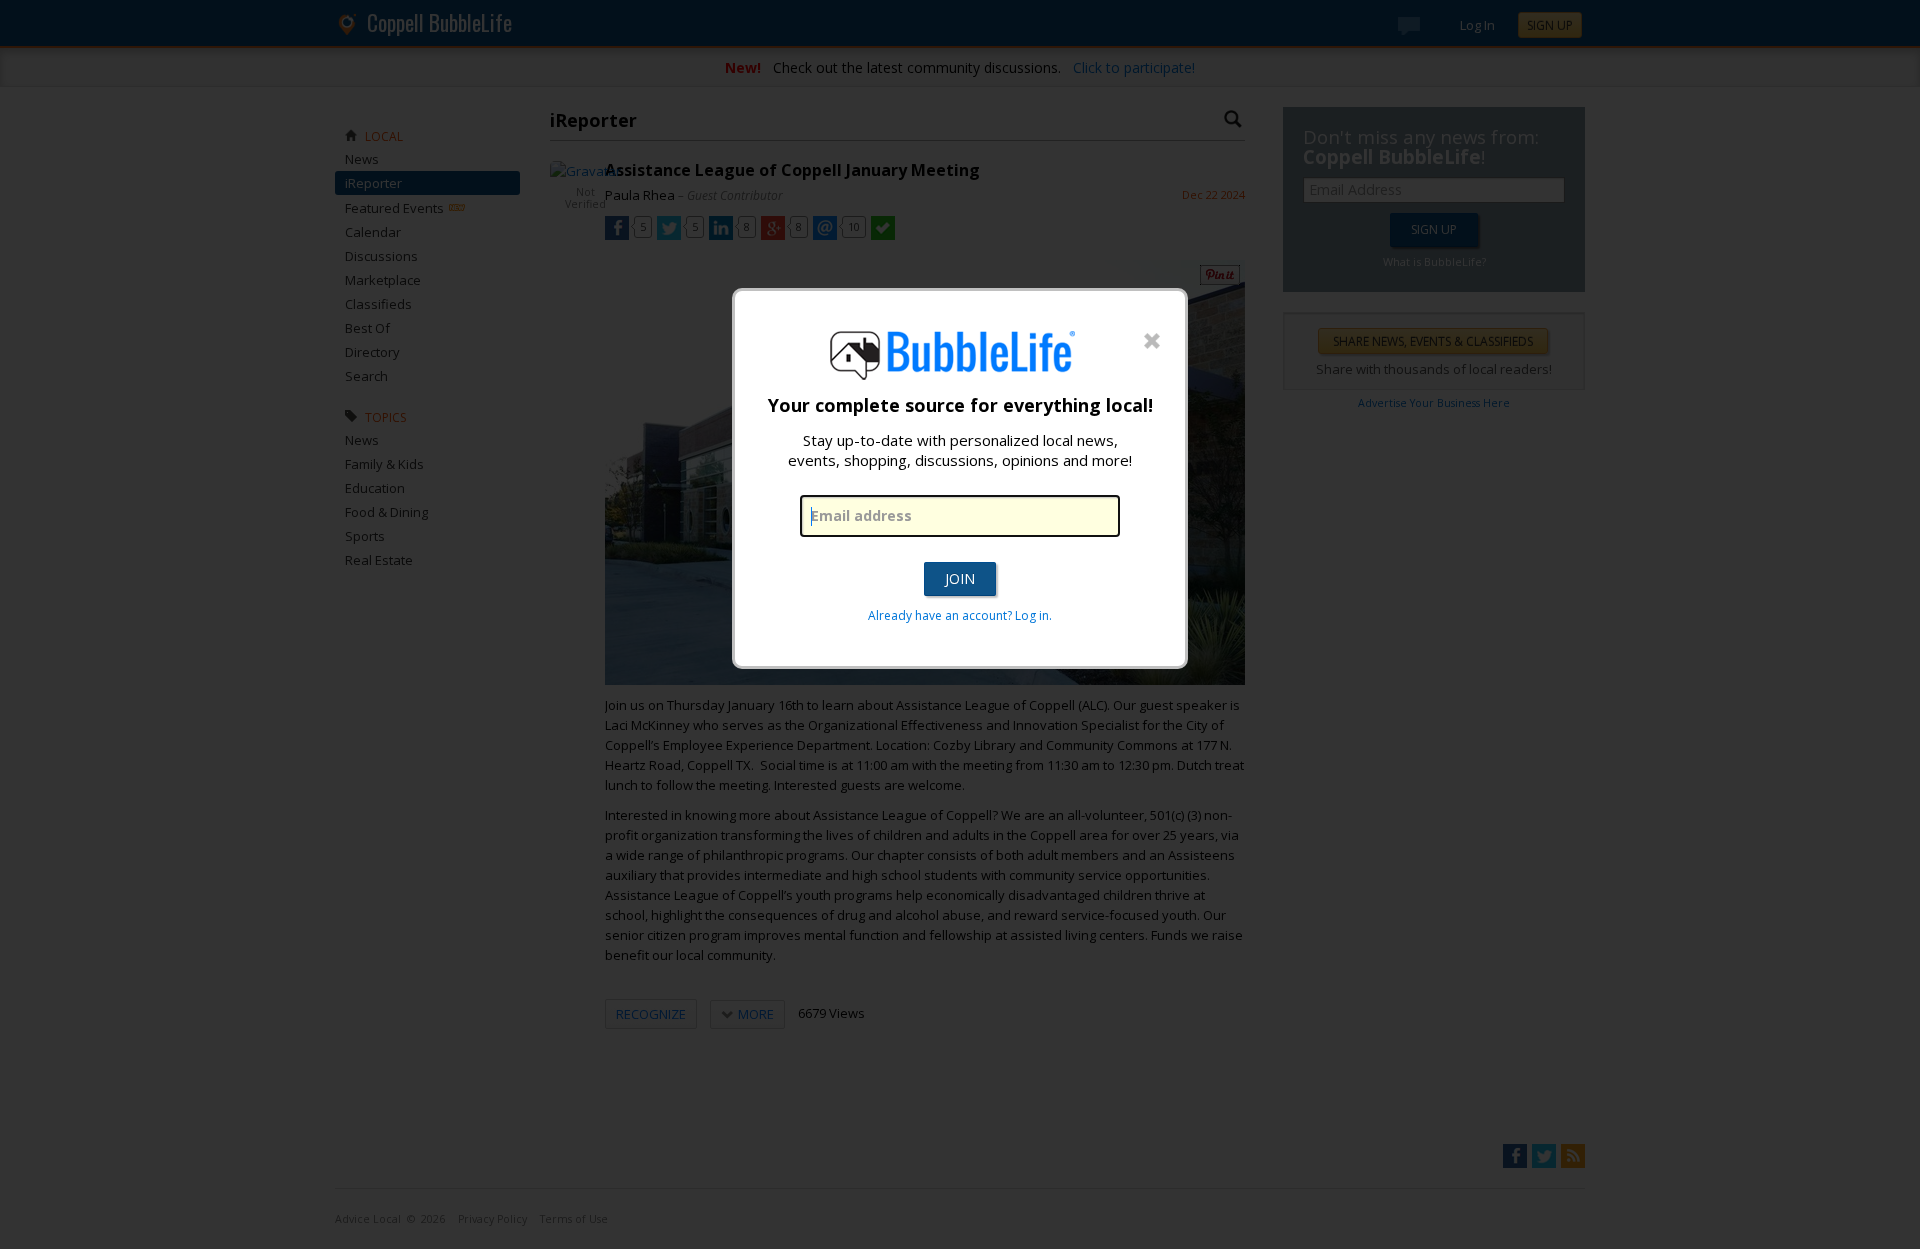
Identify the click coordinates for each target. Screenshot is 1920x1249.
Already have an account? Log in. (960, 615)
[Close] (1152, 342)
